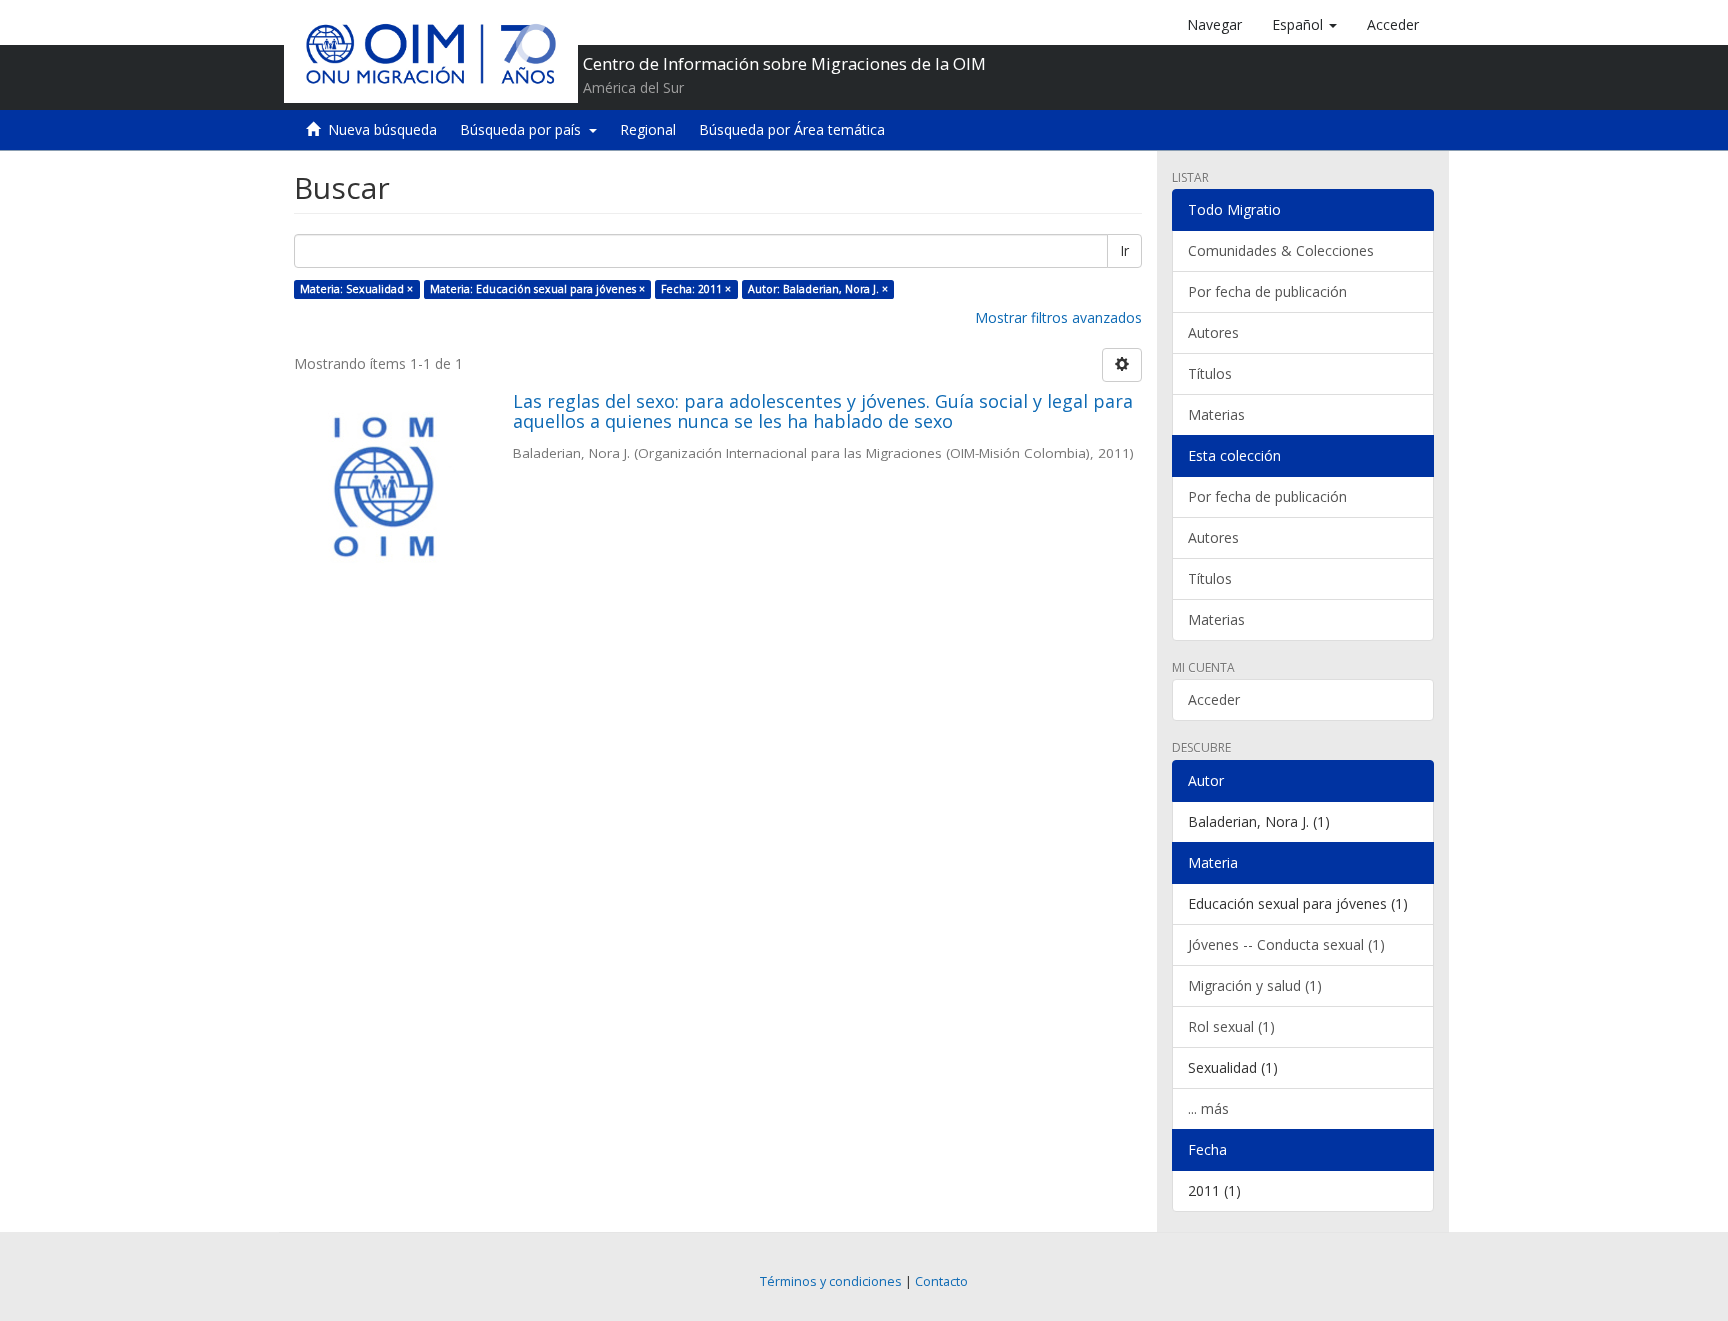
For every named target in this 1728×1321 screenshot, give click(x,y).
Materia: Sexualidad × (356, 289)
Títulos (1210, 373)
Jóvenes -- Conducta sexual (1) (1286, 944)
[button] (1304, 25)
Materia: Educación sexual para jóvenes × (537, 289)
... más (1208, 1108)
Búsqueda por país (524, 129)
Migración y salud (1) (1255, 985)
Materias (1216, 414)
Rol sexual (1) (1231, 1026)
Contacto (941, 1281)
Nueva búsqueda (382, 129)
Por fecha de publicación (1267, 291)
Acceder (1214, 699)
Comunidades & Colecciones (1281, 250)
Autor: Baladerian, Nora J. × (818, 289)
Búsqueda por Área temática (792, 129)
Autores (1213, 332)
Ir (1124, 250)
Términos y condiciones (831, 1281)
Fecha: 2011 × (696, 289)
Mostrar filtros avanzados (1058, 317)
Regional (648, 129)
